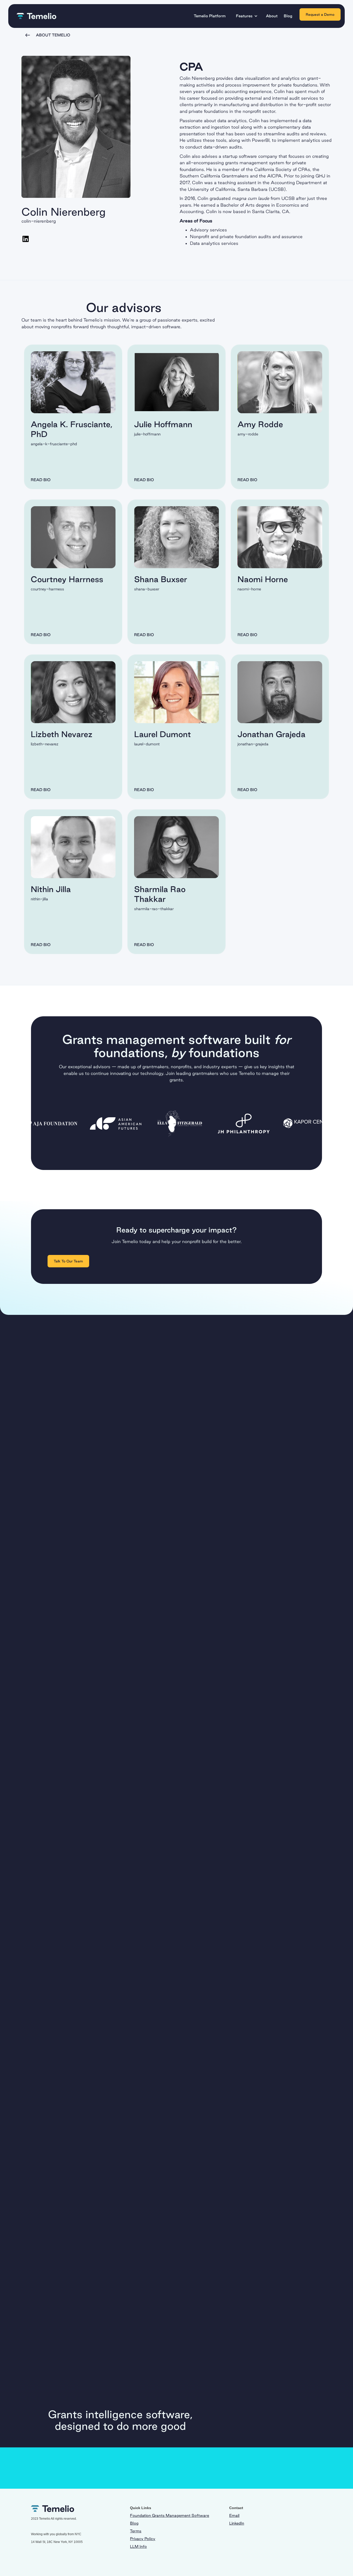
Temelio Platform (210, 16)
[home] (36, 16)
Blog (288, 16)
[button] (248, 16)
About (272, 16)
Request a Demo (320, 14)
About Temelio (53, 35)
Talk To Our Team (68, 1261)
